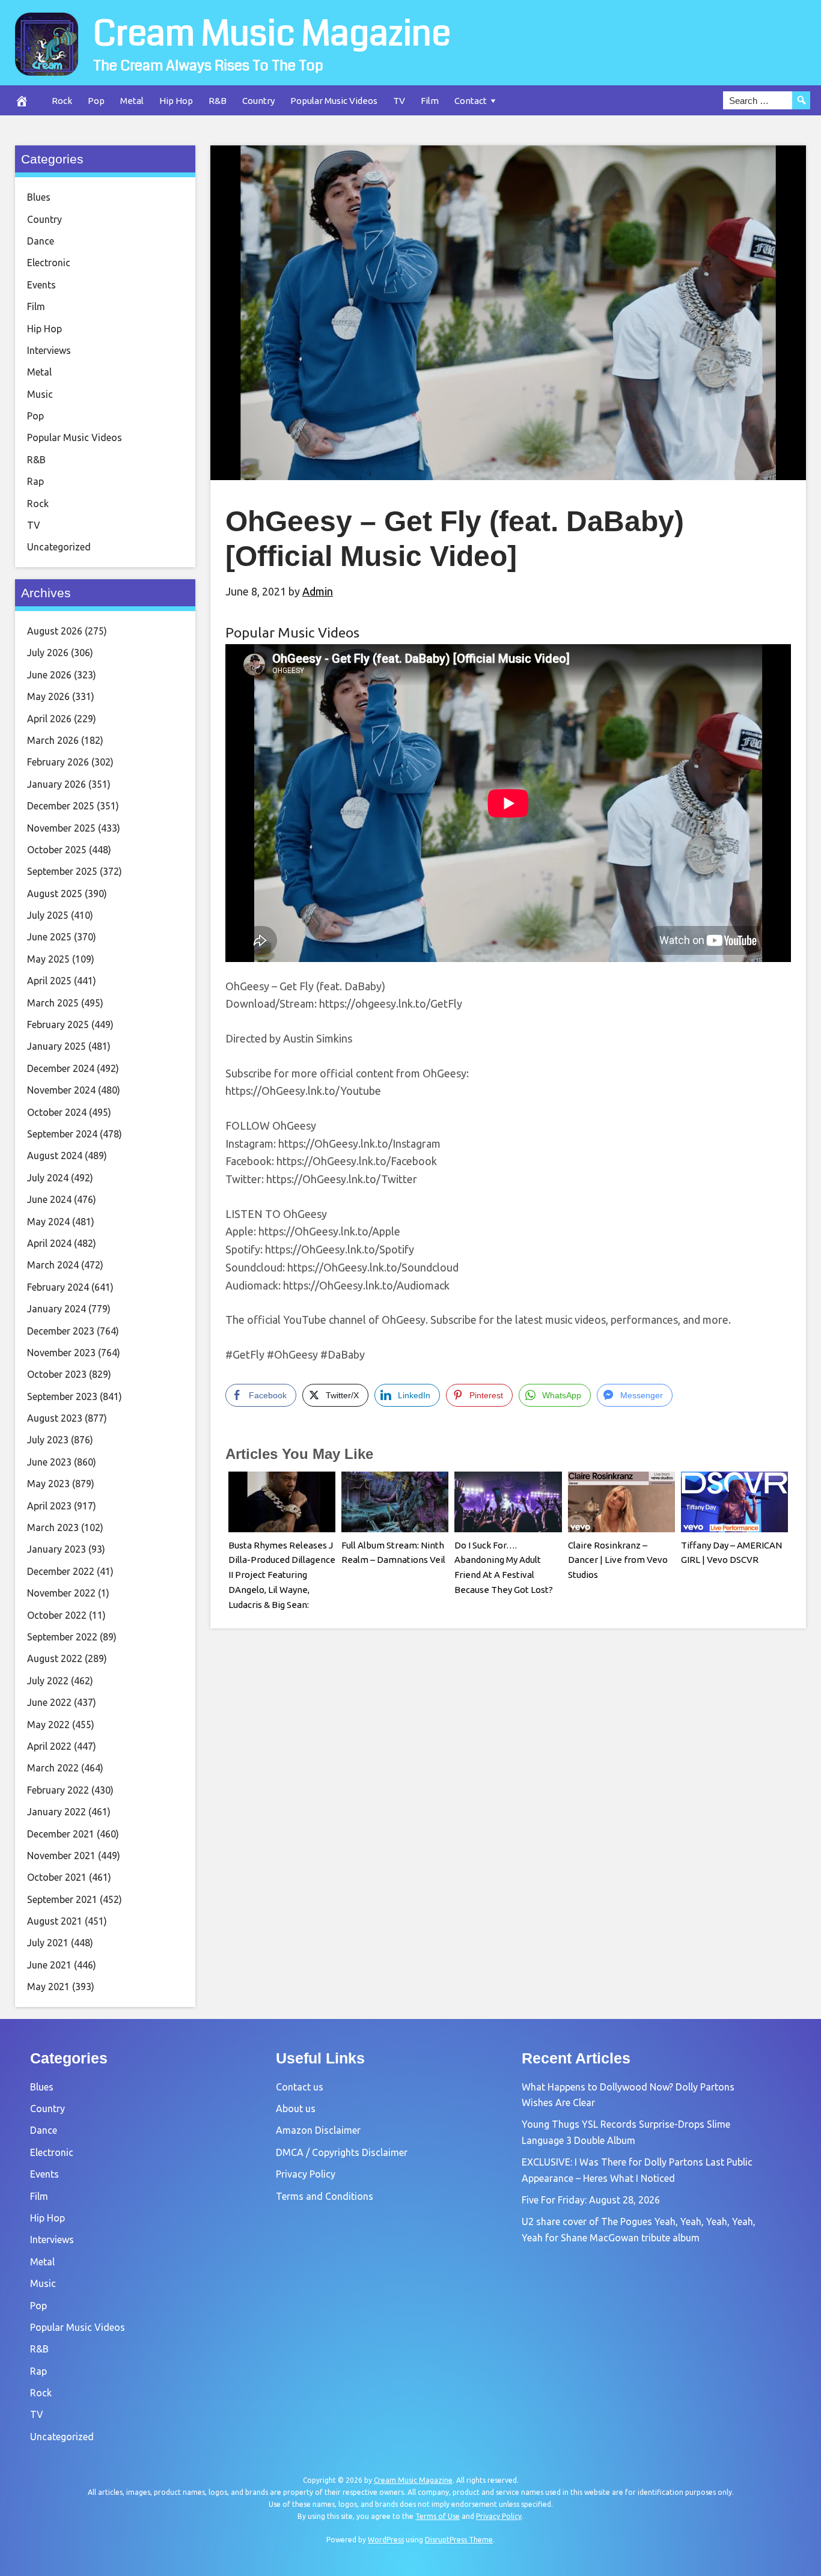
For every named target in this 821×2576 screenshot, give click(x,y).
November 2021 (61, 1856)
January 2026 (56, 784)
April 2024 (49, 1243)
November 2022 (61, 1593)
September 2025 (62, 871)
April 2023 (49, 1506)
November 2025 (61, 828)
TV (399, 101)
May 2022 (48, 1725)
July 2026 (48, 653)
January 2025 (56, 1046)
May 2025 (48, 959)
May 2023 (48, 1484)
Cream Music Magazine (272, 34)
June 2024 (49, 1199)
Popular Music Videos (334, 101)
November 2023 (61, 1353)
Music (40, 394)
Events (41, 285)
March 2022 (53, 1768)
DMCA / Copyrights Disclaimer (342, 2152)
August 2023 (55, 1418)
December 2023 (61, 1331)
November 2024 (61, 1090)
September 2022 (62, 1637)
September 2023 (62, 1396)
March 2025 (53, 1003)
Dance (41, 241)
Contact (471, 101)
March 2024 (53, 1265)
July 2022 (48, 1681)
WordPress (386, 2540)
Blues (39, 197)
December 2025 (61, 806)
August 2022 (55, 1658)
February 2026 (58, 762)
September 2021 (62, 1899)
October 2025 (57, 850)
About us (296, 2109)
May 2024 (48, 1222)
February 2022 (58, 1790)
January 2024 (56, 1309)
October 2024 (57, 1112)
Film (430, 101)
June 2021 (49, 1965)
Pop (96, 101)
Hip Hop (176, 101)
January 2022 (56, 1812)
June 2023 (49, 1462)
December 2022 (61, 1571)
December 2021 (61, 1834)
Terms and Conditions (325, 2196)
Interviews (49, 350)
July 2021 (48, 1943)
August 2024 (55, 1156)
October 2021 (57, 1877)
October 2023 (57, 1374)
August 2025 (55, 894)
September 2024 (62, 1134)
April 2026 (49, 719)
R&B (218, 101)
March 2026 (53, 740)
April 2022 (49, 1746)
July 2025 (48, 915)
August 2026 (55, 631)
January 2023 (56, 1549)
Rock (62, 101)
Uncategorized (59, 547)
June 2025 (49, 937)
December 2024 (61, 1068)
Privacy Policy (306, 2174)
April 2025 (49, 981)
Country (258, 101)
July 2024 (48, 1178)
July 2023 (48, 1440)
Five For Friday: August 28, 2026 (591, 2200)
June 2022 (49, 1702)
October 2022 (57, 1615)
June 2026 (49, 675)
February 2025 (58, 1025)
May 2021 (48, 1987)
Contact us (300, 2087)
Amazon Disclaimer (318, 2130)
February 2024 (58, 1287)
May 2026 (48, 696)
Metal (132, 101)
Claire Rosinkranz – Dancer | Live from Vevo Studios (618, 1560)
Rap (35, 481)
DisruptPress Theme (459, 2540)
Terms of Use (438, 2516)
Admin (318, 591)
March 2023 (53, 1527)
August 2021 (55, 1921)
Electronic (49, 263)
